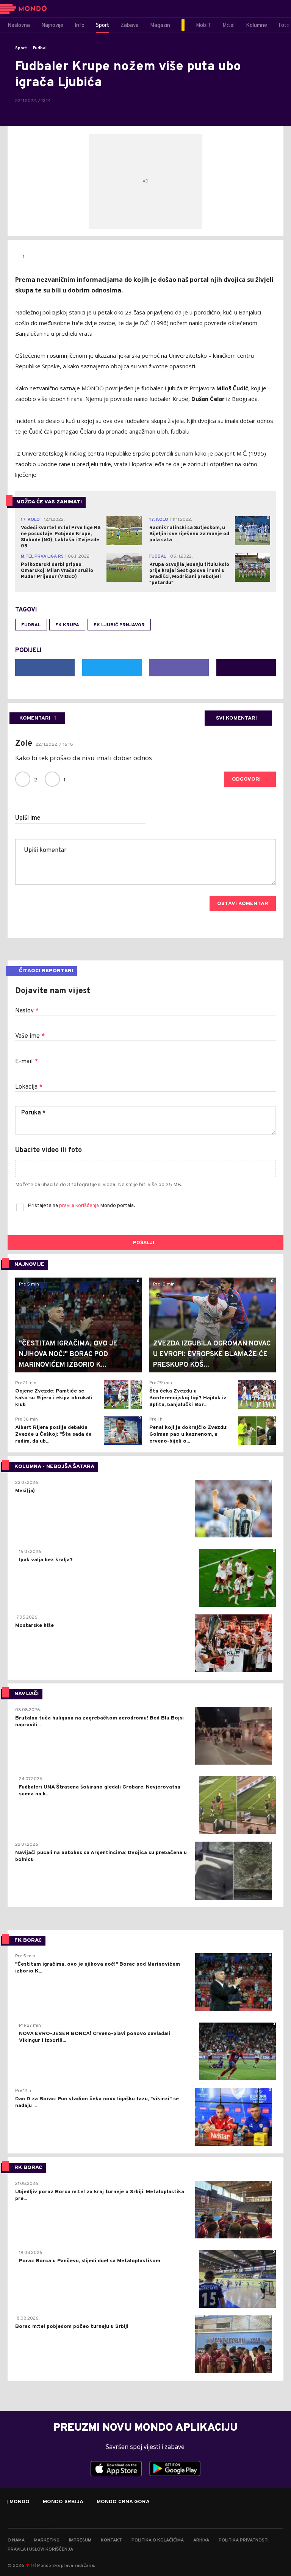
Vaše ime (30, 1036)
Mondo (20, 2502)
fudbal (31, 625)
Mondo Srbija (63, 2502)
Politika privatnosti (244, 2540)
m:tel (31, 2565)
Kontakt (111, 2540)
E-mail (27, 1062)
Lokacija (29, 1087)
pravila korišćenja (80, 1206)
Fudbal (40, 48)
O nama (16, 2540)
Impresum (80, 2540)
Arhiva (201, 2540)
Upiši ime (28, 818)
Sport (21, 48)
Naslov (27, 1011)
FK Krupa (67, 625)
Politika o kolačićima (158, 2540)
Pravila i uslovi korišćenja (40, 2549)
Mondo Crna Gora (123, 2502)
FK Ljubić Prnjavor (119, 625)
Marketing (47, 2540)
